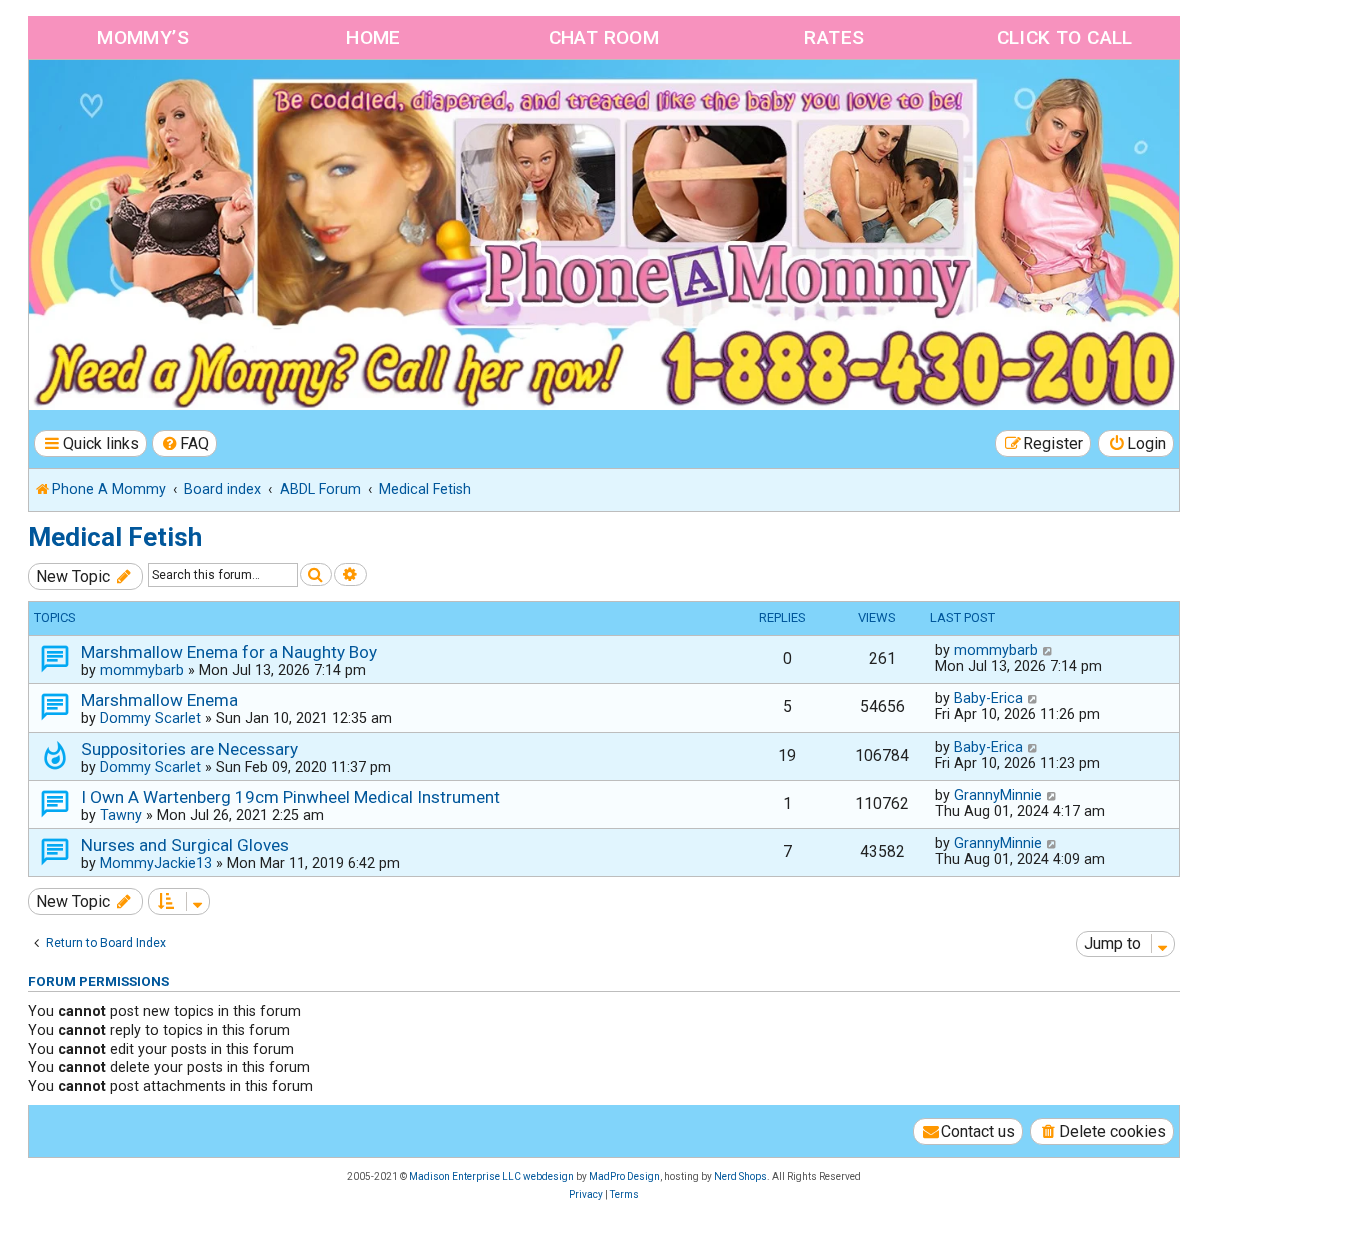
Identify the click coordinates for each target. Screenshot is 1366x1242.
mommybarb (142, 670)
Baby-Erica (988, 698)
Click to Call (1065, 37)
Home (373, 37)
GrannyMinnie (998, 795)
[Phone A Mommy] (143, 102)
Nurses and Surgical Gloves (185, 845)
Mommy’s (143, 37)
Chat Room (604, 37)
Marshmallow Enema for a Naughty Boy (229, 652)
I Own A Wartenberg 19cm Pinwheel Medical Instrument (290, 797)
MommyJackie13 (156, 863)
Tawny (121, 815)
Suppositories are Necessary (189, 749)
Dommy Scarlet (150, 718)
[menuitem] (185, 443)
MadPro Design (624, 1176)
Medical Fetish (115, 537)
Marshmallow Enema (159, 700)
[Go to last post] (1048, 650)
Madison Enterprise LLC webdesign (491, 1176)
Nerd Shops (740, 1176)
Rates (834, 37)
